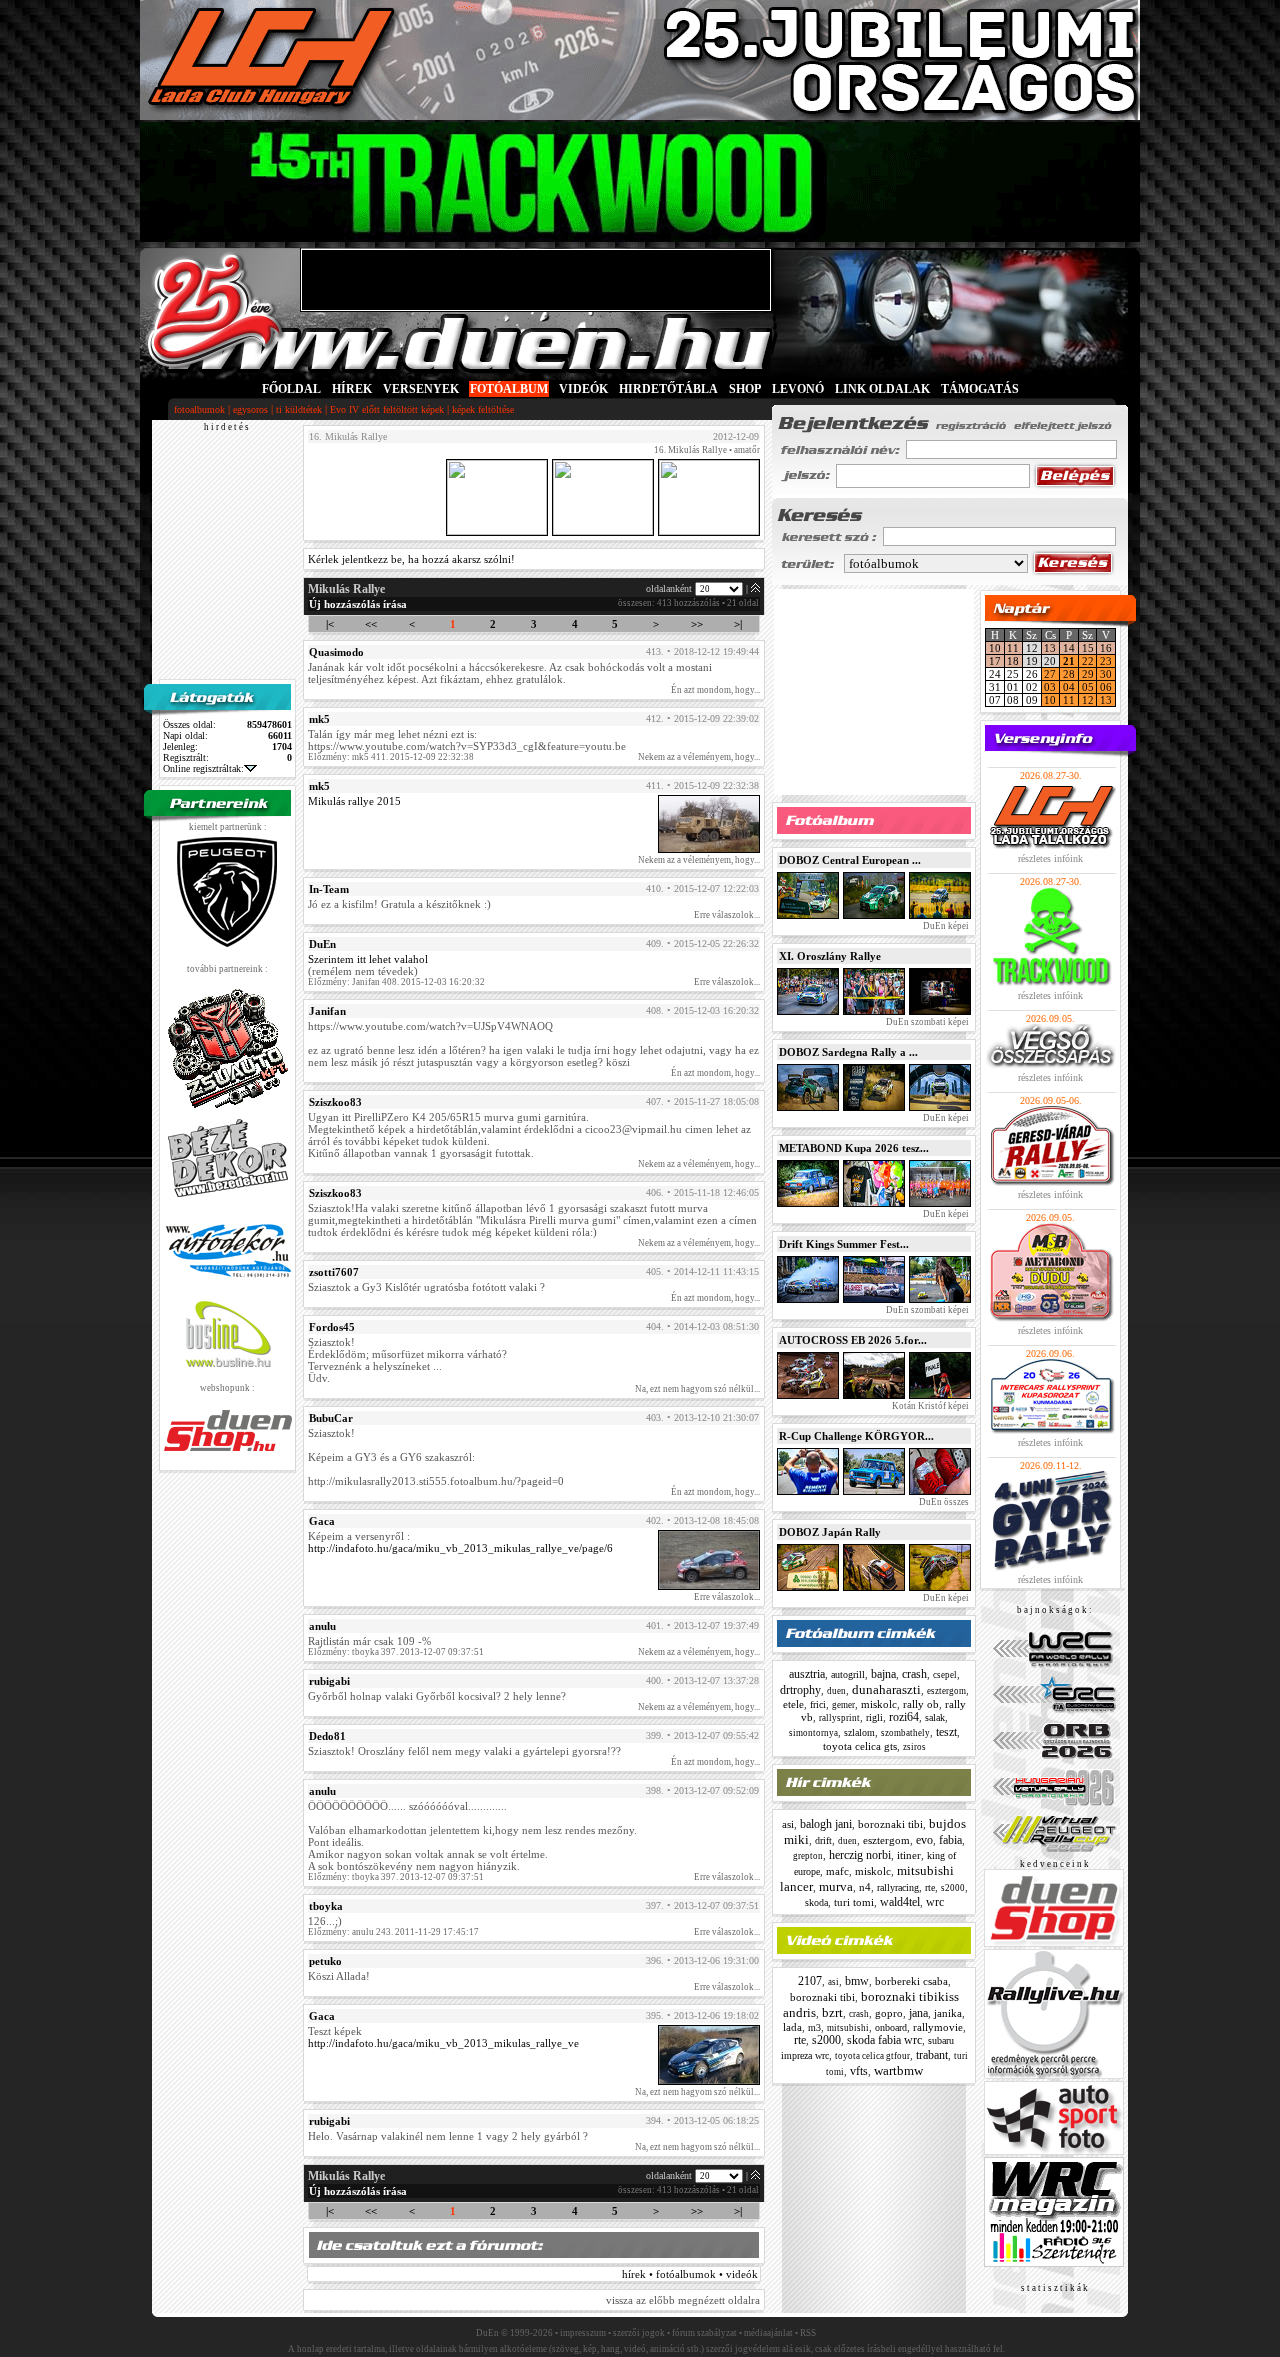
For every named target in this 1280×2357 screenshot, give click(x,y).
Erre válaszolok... (727, 915)
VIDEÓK (583, 389)
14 (1069, 648)
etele (793, 1704)
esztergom (946, 1691)
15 (1088, 648)
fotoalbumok (199, 409)
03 (1050, 687)
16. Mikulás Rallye (690, 450)
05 (1088, 687)
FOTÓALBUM (509, 389)
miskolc (879, 1704)
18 (1013, 661)
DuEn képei (945, 926)
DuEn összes (943, 1502)
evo (924, 1840)
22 (1088, 661)
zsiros (914, 1747)
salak (935, 1717)
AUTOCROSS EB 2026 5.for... (853, 1340)
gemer (843, 1705)
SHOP (745, 389)
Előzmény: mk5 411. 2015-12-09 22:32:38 (391, 757)
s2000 (953, 1888)
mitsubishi (848, 2028)
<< (371, 624)
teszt (946, 1732)
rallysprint (839, 1718)
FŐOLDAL (291, 389)
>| (738, 624)
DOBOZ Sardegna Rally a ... (848, 1052)
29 (1088, 674)
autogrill (848, 1674)
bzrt (832, 2012)
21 (1069, 661)
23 (1106, 661)
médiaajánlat (768, 2333)
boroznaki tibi (890, 1824)
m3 (814, 2027)
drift (823, 1840)
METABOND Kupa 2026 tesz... (854, 1148)
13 (1050, 648)
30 (1106, 674)
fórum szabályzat (704, 2333)
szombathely (905, 1733)
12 (1088, 700)
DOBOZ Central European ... (850, 860)
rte (930, 1887)
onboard (891, 2027)
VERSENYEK (421, 389)
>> (697, 624)
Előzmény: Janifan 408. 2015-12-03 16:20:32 (396, 982)
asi (788, 1824)
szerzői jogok (639, 2333)
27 (1050, 674)
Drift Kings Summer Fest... (844, 1244)
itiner (909, 1855)
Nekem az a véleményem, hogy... (699, 757)
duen (836, 1691)
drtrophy (800, 1690)
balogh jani (826, 1824)
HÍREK (352, 389)
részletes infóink (1050, 858)
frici (818, 1704)
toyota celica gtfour (872, 2056)
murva (836, 1886)
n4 (865, 1887)
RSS (808, 2333)
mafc (837, 1871)
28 (1069, 674)
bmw (857, 1981)
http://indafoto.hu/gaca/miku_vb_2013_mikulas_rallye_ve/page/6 (460, 1548)
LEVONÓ (799, 389)
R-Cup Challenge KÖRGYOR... (856, 1436)
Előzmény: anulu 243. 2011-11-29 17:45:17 (393, 1932)
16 (1106, 648)
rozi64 (904, 1717)
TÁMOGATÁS (980, 389)
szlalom (859, 1732)
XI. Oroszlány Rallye (830, 956)
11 (1013, 648)
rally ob (921, 1704)
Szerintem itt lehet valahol (368, 959)
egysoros (250, 409)
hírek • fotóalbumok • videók (690, 2274)
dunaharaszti (886, 1689)
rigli (874, 1717)
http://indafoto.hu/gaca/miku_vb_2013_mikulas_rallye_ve (443, 2043)
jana (918, 2013)
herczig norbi (860, 1855)
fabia (950, 1840)
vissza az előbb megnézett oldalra (683, 2300)
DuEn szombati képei (926, 1022)
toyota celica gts (860, 1746)
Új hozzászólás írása (358, 604)
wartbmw (898, 2070)
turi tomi (854, 1902)
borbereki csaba (911, 1981)
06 (1106, 687)
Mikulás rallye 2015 (354, 801)
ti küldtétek (299, 409)
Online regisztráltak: (203, 768)
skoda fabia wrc (884, 2040)
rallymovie (938, 2027)
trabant (932, 2055)
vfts (859, 2071)
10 (995, 648)
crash (914, 1674)
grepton (808, 1856)
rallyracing (898, 1887)
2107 (810, 1981)
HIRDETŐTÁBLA (668, 389)
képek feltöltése (483, 409)
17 (995, 661)
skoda (816, 1902)
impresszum (583, 2333)
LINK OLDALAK (882, 389)
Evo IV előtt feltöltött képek (387, 409)
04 (1069, 687)
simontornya (813, 1733)
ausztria (807, 1674)
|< (330, 624)
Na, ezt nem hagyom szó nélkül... (697, 1389)
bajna (883, 1674)
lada (792, 2027)
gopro (889, 2013)
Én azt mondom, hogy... (715, 690)
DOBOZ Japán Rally (830, 1532)
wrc (935, 1902)
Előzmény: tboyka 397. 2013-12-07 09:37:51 (396, 1652)
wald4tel (900, 1902)
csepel (945, 1675)
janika (948, 2013)
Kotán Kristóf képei (929, 1406)
